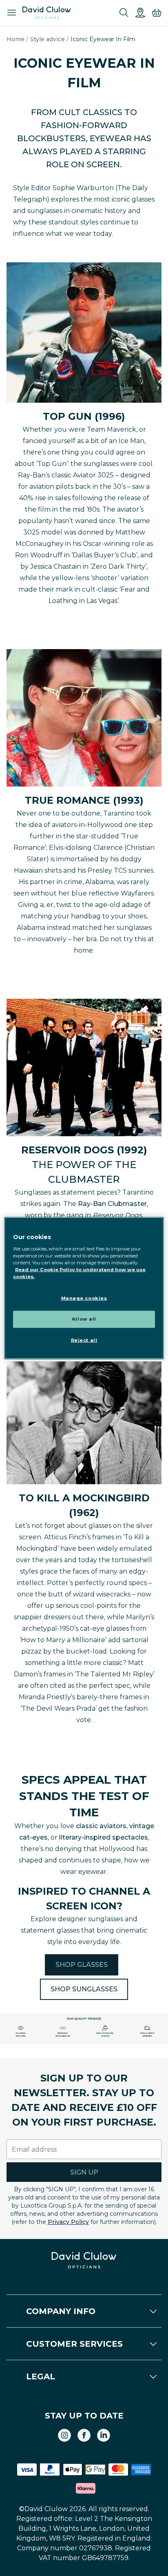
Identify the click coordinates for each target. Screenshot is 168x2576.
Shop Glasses (82, 1965)
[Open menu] (11, 13)
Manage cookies (84, 1298)
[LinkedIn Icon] (104, 2435)
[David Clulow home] (84, 2260)
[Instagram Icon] (64, 2435)
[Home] (47, 13)
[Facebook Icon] (84, 2435)
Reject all (84, 1340)
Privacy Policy (68, 2222)
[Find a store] (140, 13)
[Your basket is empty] (157, 13)
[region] (84, 1288)
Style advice (48, 39)
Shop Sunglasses (84, 1989)
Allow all (84, 1319)
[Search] (124, 13)
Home (15, 39)
